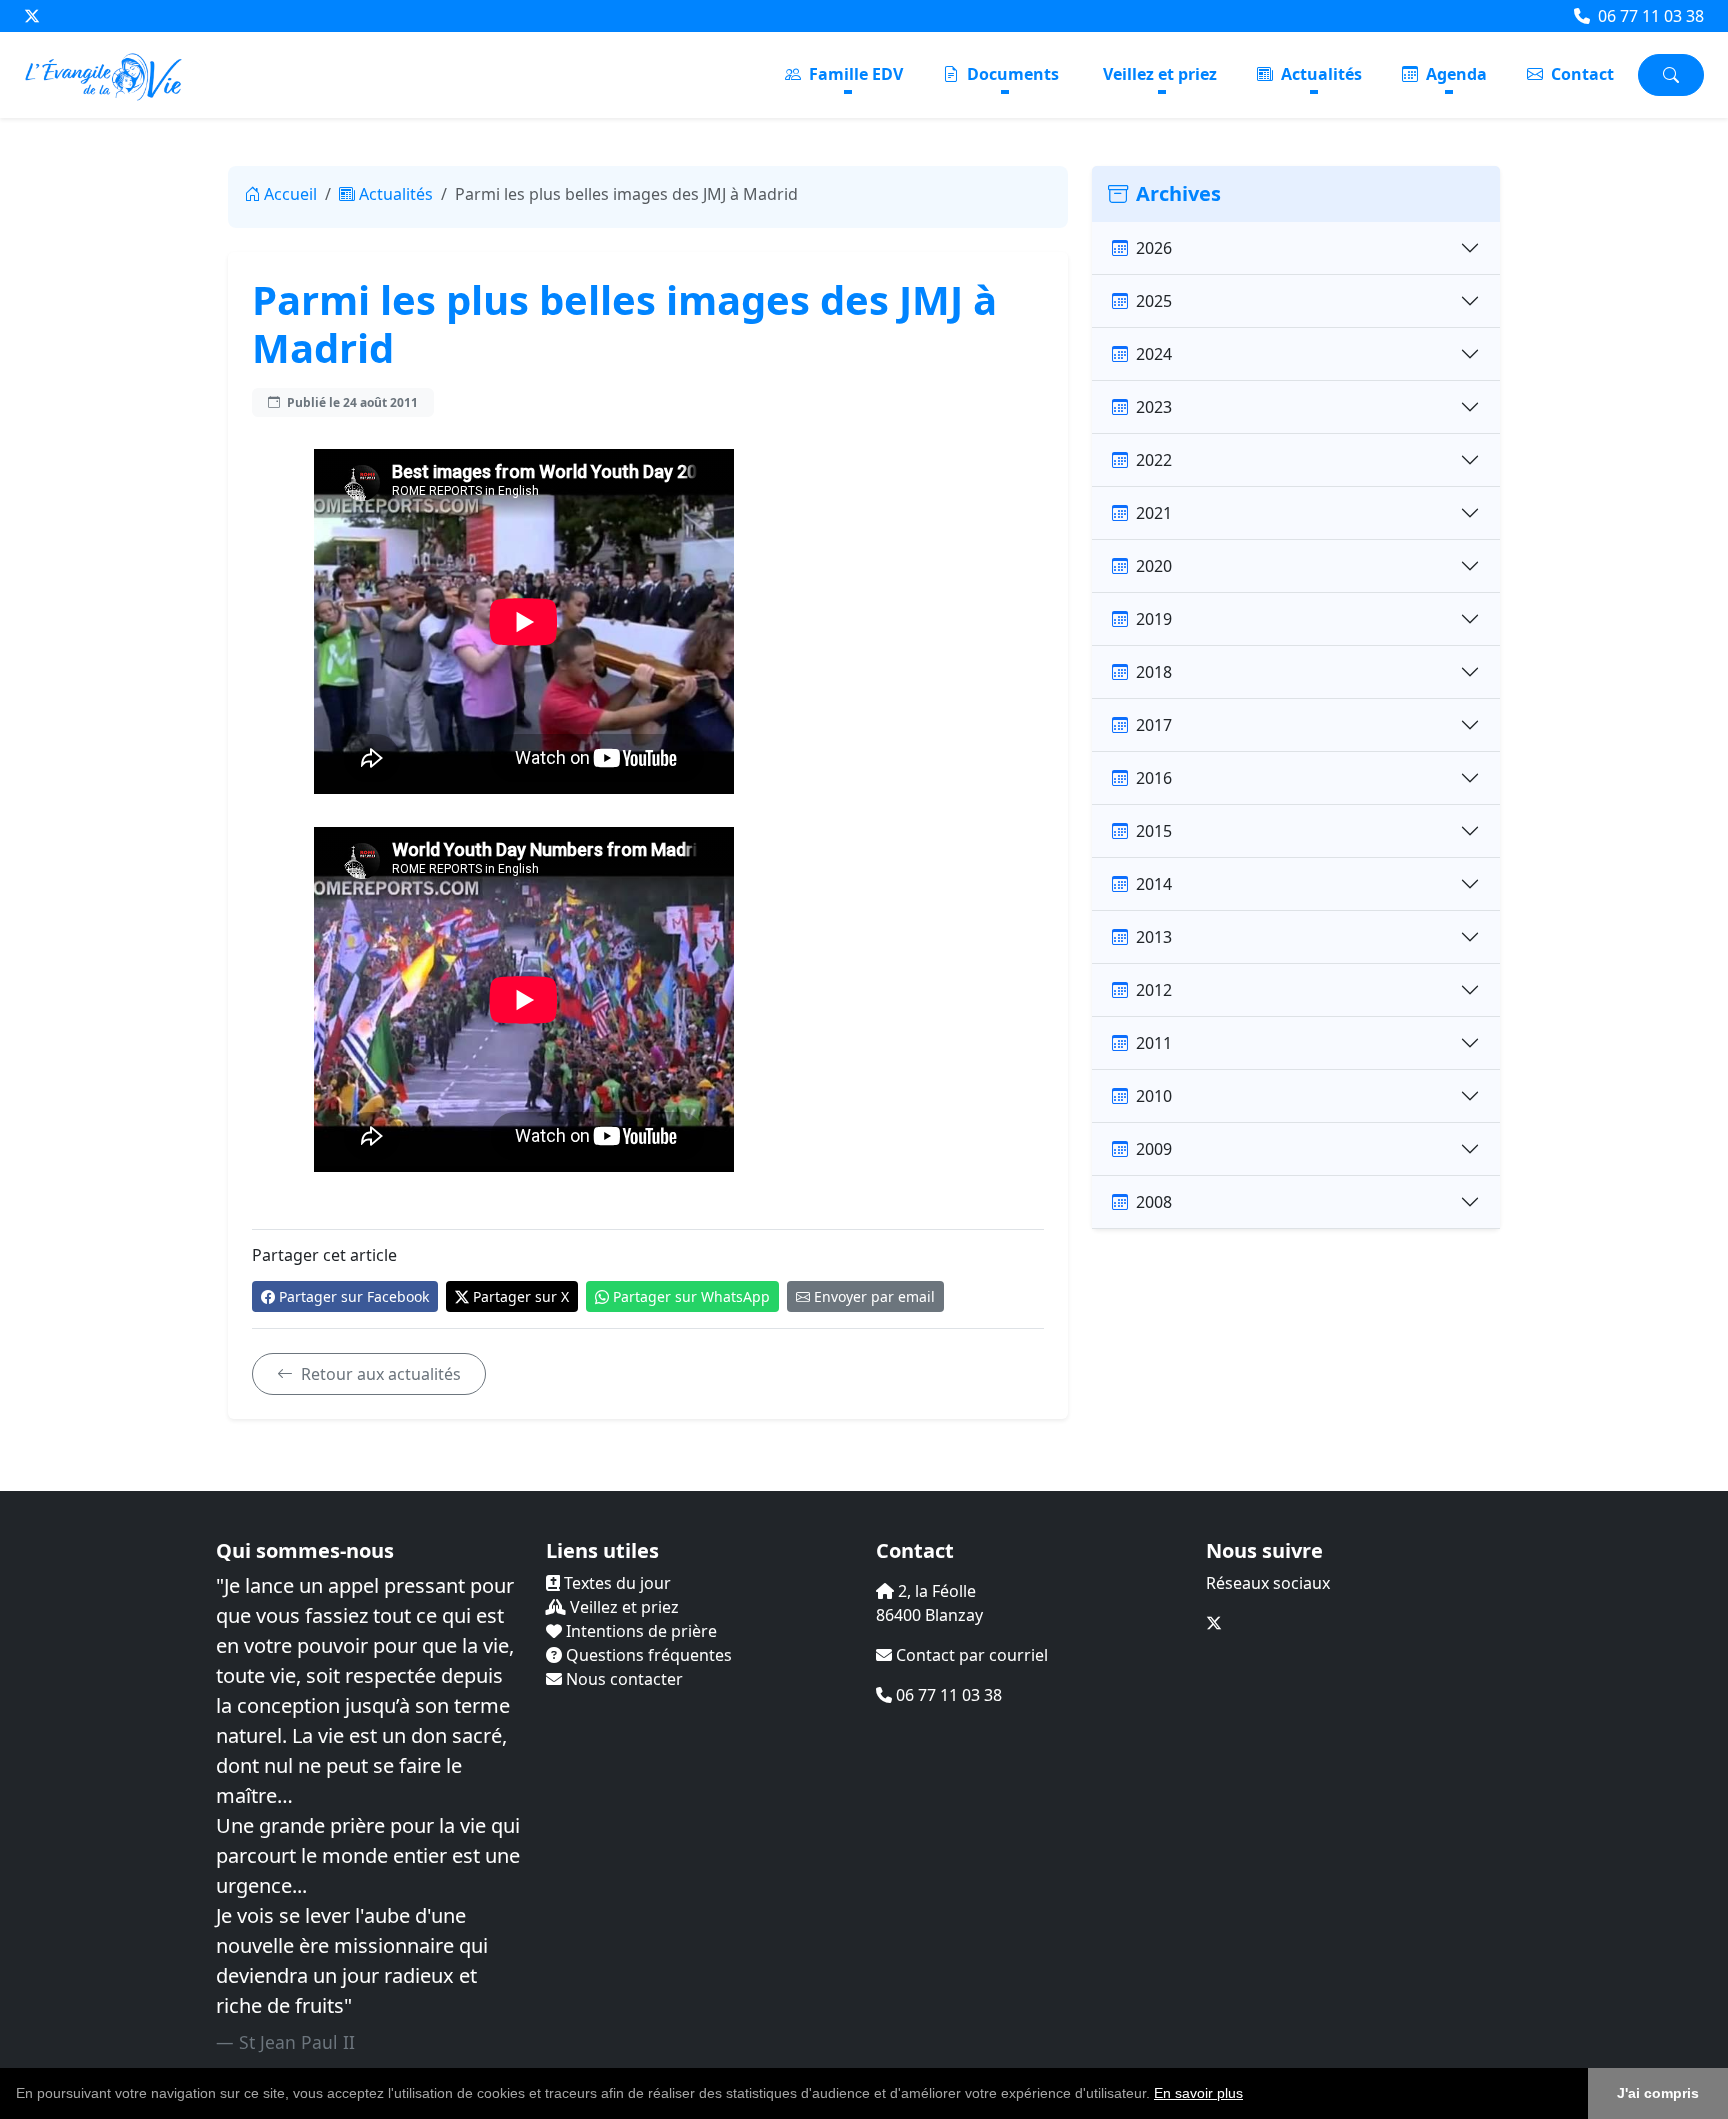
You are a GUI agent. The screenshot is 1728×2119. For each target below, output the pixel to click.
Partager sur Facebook (354, 1296)
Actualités (1319, 74)
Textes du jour (615, 1583)
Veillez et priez (1160, 74)
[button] (1250, 2095)
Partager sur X (521, 1296)
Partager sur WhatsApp (691, 1296)
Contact (1580, 74)
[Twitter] (32, 16)
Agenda (1454, 74)
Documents (1011, 74)
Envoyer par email (874, 1296)
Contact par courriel (970, 1655)
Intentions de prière (639, 1631)
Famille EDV (854, 74)
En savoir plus (1198, 2093)
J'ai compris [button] (1658, 2093)
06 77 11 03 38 (1649, 16)
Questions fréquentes (647, 1655)
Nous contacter (622, 1679)
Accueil (290, 194)
